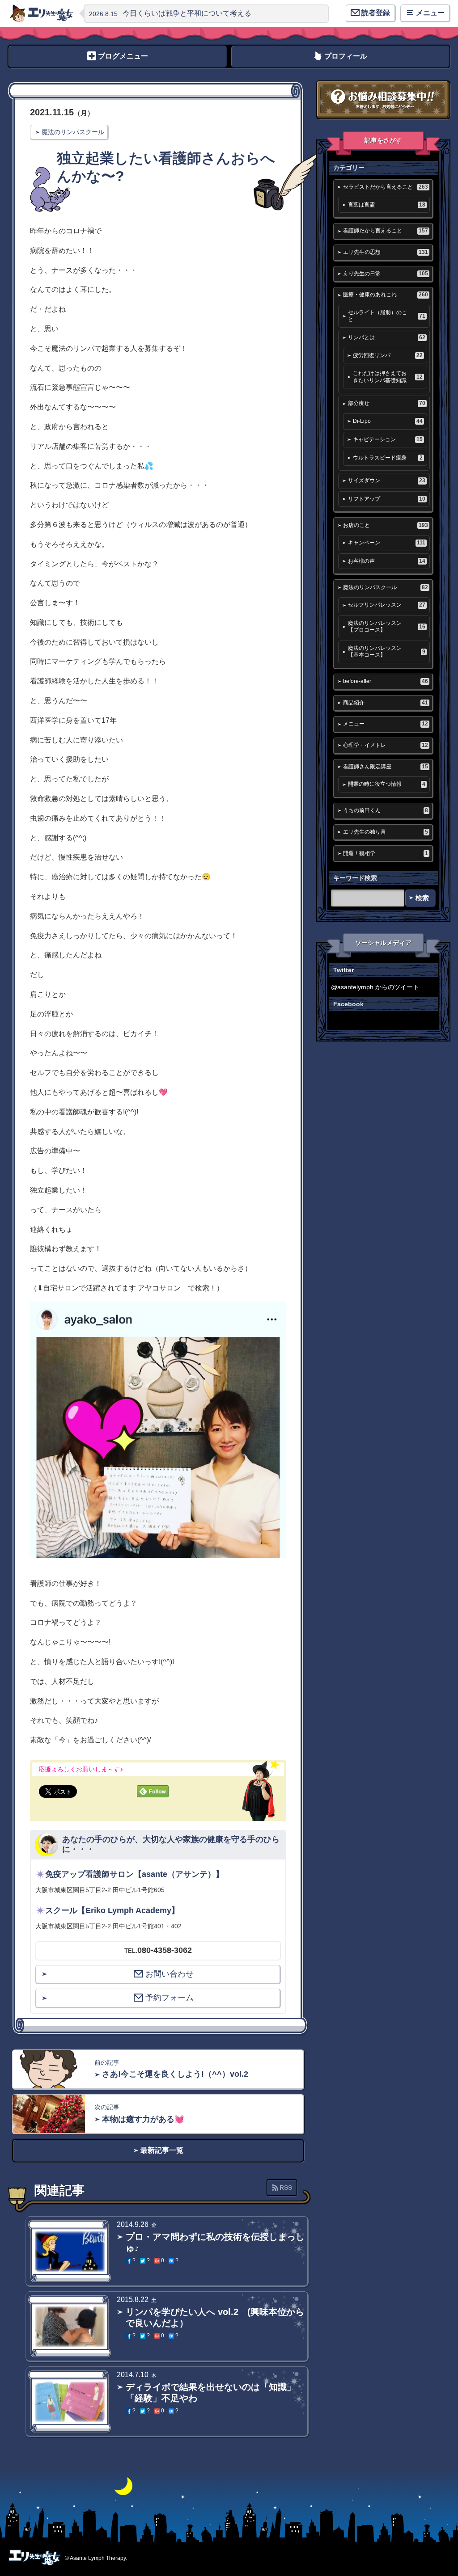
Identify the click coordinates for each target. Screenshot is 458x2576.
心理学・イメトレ (385, 745)
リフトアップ (386, 499)
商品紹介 (385, 703)
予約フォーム (170, 1998)
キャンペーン (386, 543)
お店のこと (385, 525)
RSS (286, 2188)
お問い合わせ (170, 1974)
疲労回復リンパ (388, 355)
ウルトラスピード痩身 (388, 458)
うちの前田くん (385, 810)
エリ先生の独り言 (385, 832)
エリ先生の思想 (385, 252)
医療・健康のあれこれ (385, 295)
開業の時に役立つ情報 (386, 784)
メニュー (385, 724)
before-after (385, 681)
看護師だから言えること (385, 231)
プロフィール (346, 56)
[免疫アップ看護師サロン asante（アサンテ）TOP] (42, 13)
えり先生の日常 (385, 274)
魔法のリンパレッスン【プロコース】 (386, 626)
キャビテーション (388, 439)
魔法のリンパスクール (73, 132)
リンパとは (386, 337)
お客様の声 (386, 561)
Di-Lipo (388, 421)
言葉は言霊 (386, 205)
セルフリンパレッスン (386, 605)
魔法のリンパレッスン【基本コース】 (386, 651)
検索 (422, 898)
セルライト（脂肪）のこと (386, 316)
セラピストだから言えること (385, 187)
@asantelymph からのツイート (375, 987)
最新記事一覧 (162, 2150)
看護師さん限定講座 (385, 767)
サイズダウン (386, 481)
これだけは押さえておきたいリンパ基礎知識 (388, 377)
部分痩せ (386, 403)
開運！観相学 (385, 853)
